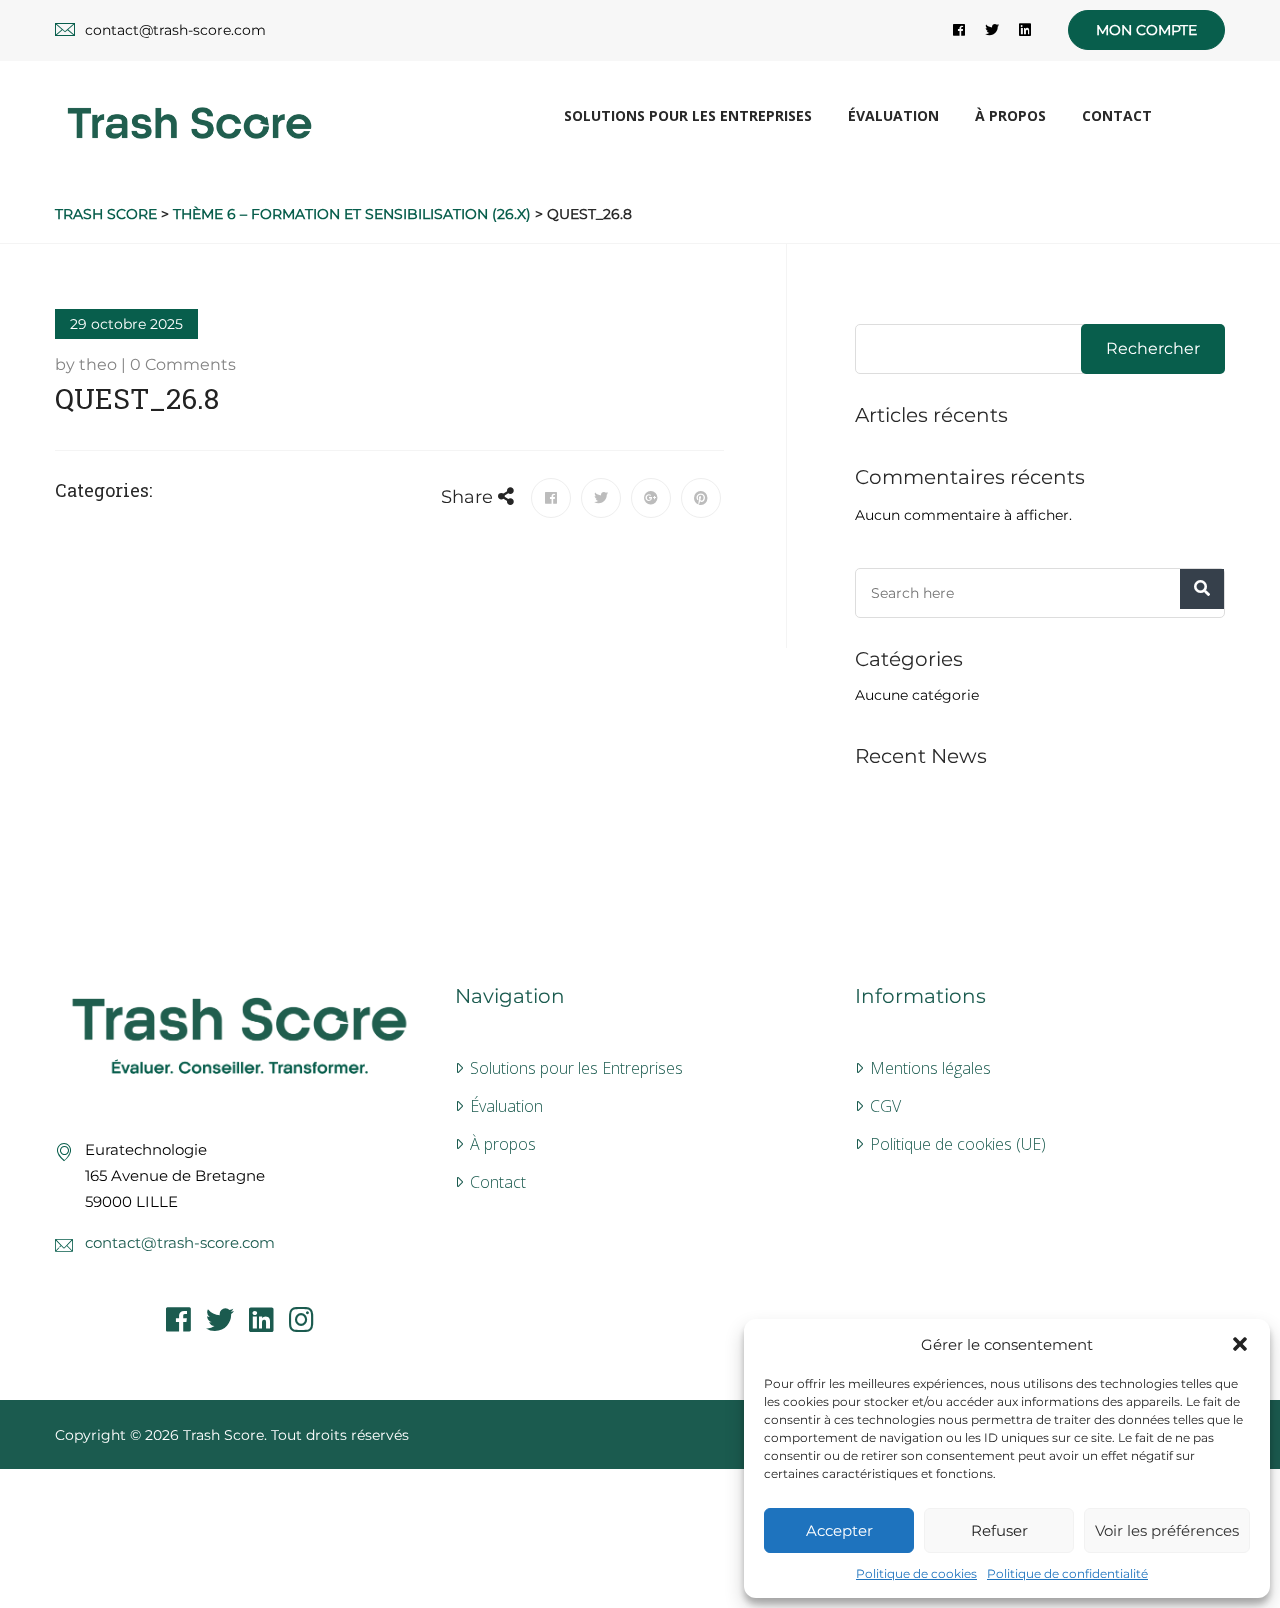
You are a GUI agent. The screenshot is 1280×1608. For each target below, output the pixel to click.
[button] (1240, 1344)
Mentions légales (930, 1068)
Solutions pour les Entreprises (688, 115)
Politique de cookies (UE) (958, 1144)
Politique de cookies (916, 1573)
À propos (1010, 115)
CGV (885, 1106)
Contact (1117, 115)
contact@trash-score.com (180, 1242)
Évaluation (893, 115)
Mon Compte (1146, 30)
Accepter (839, 1530)
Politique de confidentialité (1067, 1573)
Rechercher (1153, 348)
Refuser (999, 1530)
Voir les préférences (1167, 1530)
